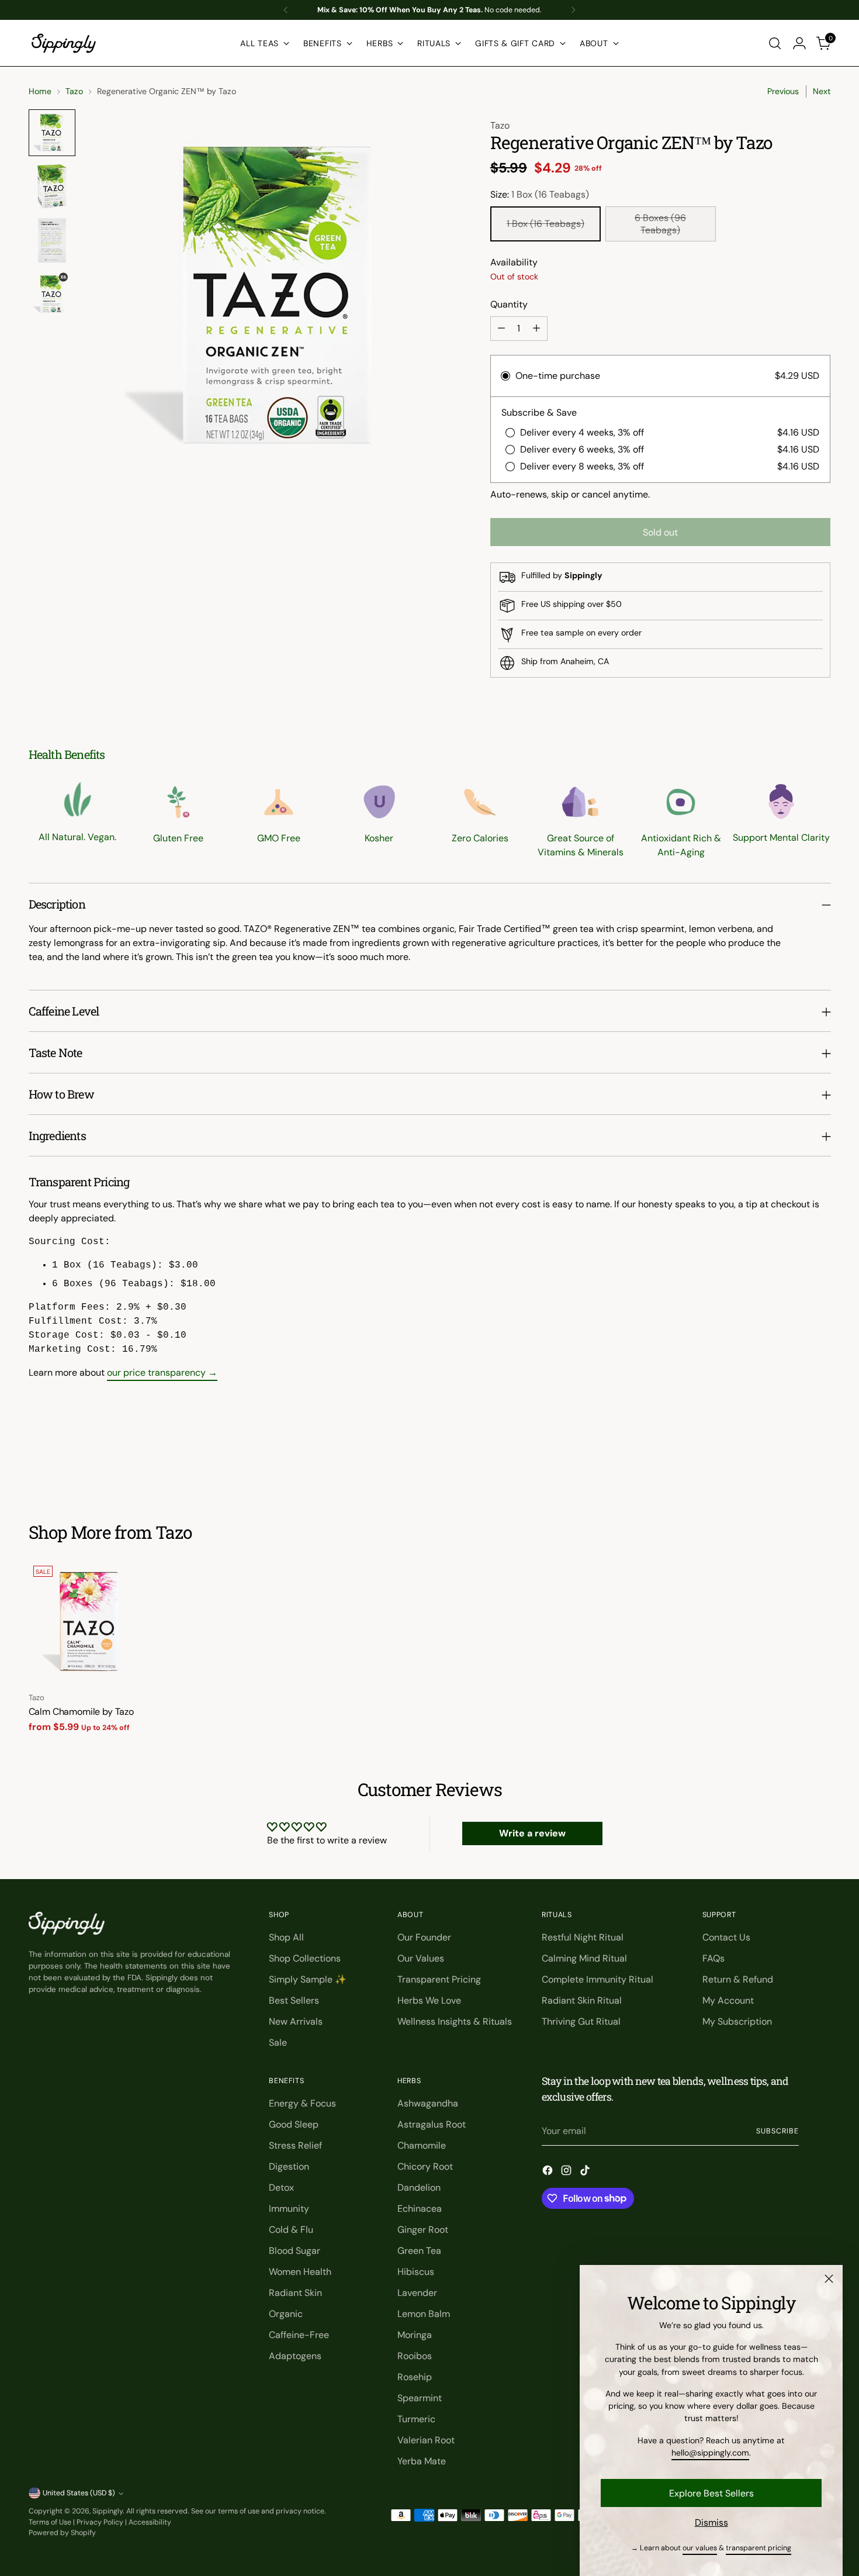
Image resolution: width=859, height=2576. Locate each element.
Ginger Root (423, 2230)
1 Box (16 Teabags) (545, 224)
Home (40, 91)
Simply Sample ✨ (308, 1979)
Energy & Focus (302, 2103)
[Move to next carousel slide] (821, 1459)
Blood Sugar (295, 2251)
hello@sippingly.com (710, 2453)
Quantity (509, 304)
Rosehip (415, 2377)
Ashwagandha (428, 2103)
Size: (540, 194)
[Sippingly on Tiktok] (586, 2172)
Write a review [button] (532, 1833)
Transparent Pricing (439, 1979)
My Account (728, 2000)
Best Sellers (294, 2000)
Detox (281, 2187)
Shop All (286, 1937)
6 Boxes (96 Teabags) (660, 224)
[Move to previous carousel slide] (794, 1459)
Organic (286, 2314)
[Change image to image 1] (52, 133)
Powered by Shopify (62, 2533)
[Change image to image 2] (52, 187)
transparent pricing (758, 2548)
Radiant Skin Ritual (582, 2000)
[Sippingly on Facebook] (549, 2172)
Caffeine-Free (299, 2335)
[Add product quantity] (536, 329)
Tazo (74, 91)
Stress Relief (295, 2145)
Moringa (415, 2335)
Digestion (289, 2166)
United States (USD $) (79, 2493)
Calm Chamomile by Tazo (81, 1712)
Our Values (421, 1958)
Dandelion (419, 2187)
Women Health (300, 2272)
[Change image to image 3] (52, 240)
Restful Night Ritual (583, 1937)
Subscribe (777, 2131)
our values (700, 2548)
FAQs (713, 1958)
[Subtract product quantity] (501, 329)
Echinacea (420, 2209)
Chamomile (422, 2145)
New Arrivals (296, 2021)
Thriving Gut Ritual (581, 2021)
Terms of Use (50, 2522)
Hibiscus (416, 2272)
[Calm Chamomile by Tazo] (89, 1622)
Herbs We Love (429, 2000)
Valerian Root (426, 2440)
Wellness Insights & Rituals (455, 2021)
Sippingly (108, 2511)
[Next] (573, 10)
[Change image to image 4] (52, 294)
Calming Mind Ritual (584, 1958)
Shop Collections (305, 1958)
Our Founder (424, 1937)
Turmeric (416, 2419)
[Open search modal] (775, 43)
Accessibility (150, 2522)
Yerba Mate (422, 2461)
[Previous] (286, 10)
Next (822, 91)
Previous (783, 91)
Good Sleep (294, 2124)
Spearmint (420, 2398)
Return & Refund (738, 1979)
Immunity (289, 2209)
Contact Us (726, 1937)
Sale (278, 2043)
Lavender (417, 2293)
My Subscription (737, 2021)
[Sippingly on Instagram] (567, 2172)
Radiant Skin (295, 2293)
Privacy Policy (100, 2522)
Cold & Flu (291, 2230)
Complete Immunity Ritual (598, 1979)
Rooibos (415, 2356)
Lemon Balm (424, 2314)
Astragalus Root (432, 2124)
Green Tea (419, 2251)
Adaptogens (295, 2356)
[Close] (829, 2279)
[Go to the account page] (799, 43)
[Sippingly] (64, 43)
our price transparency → (162, 1372)
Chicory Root (425, 2166)
